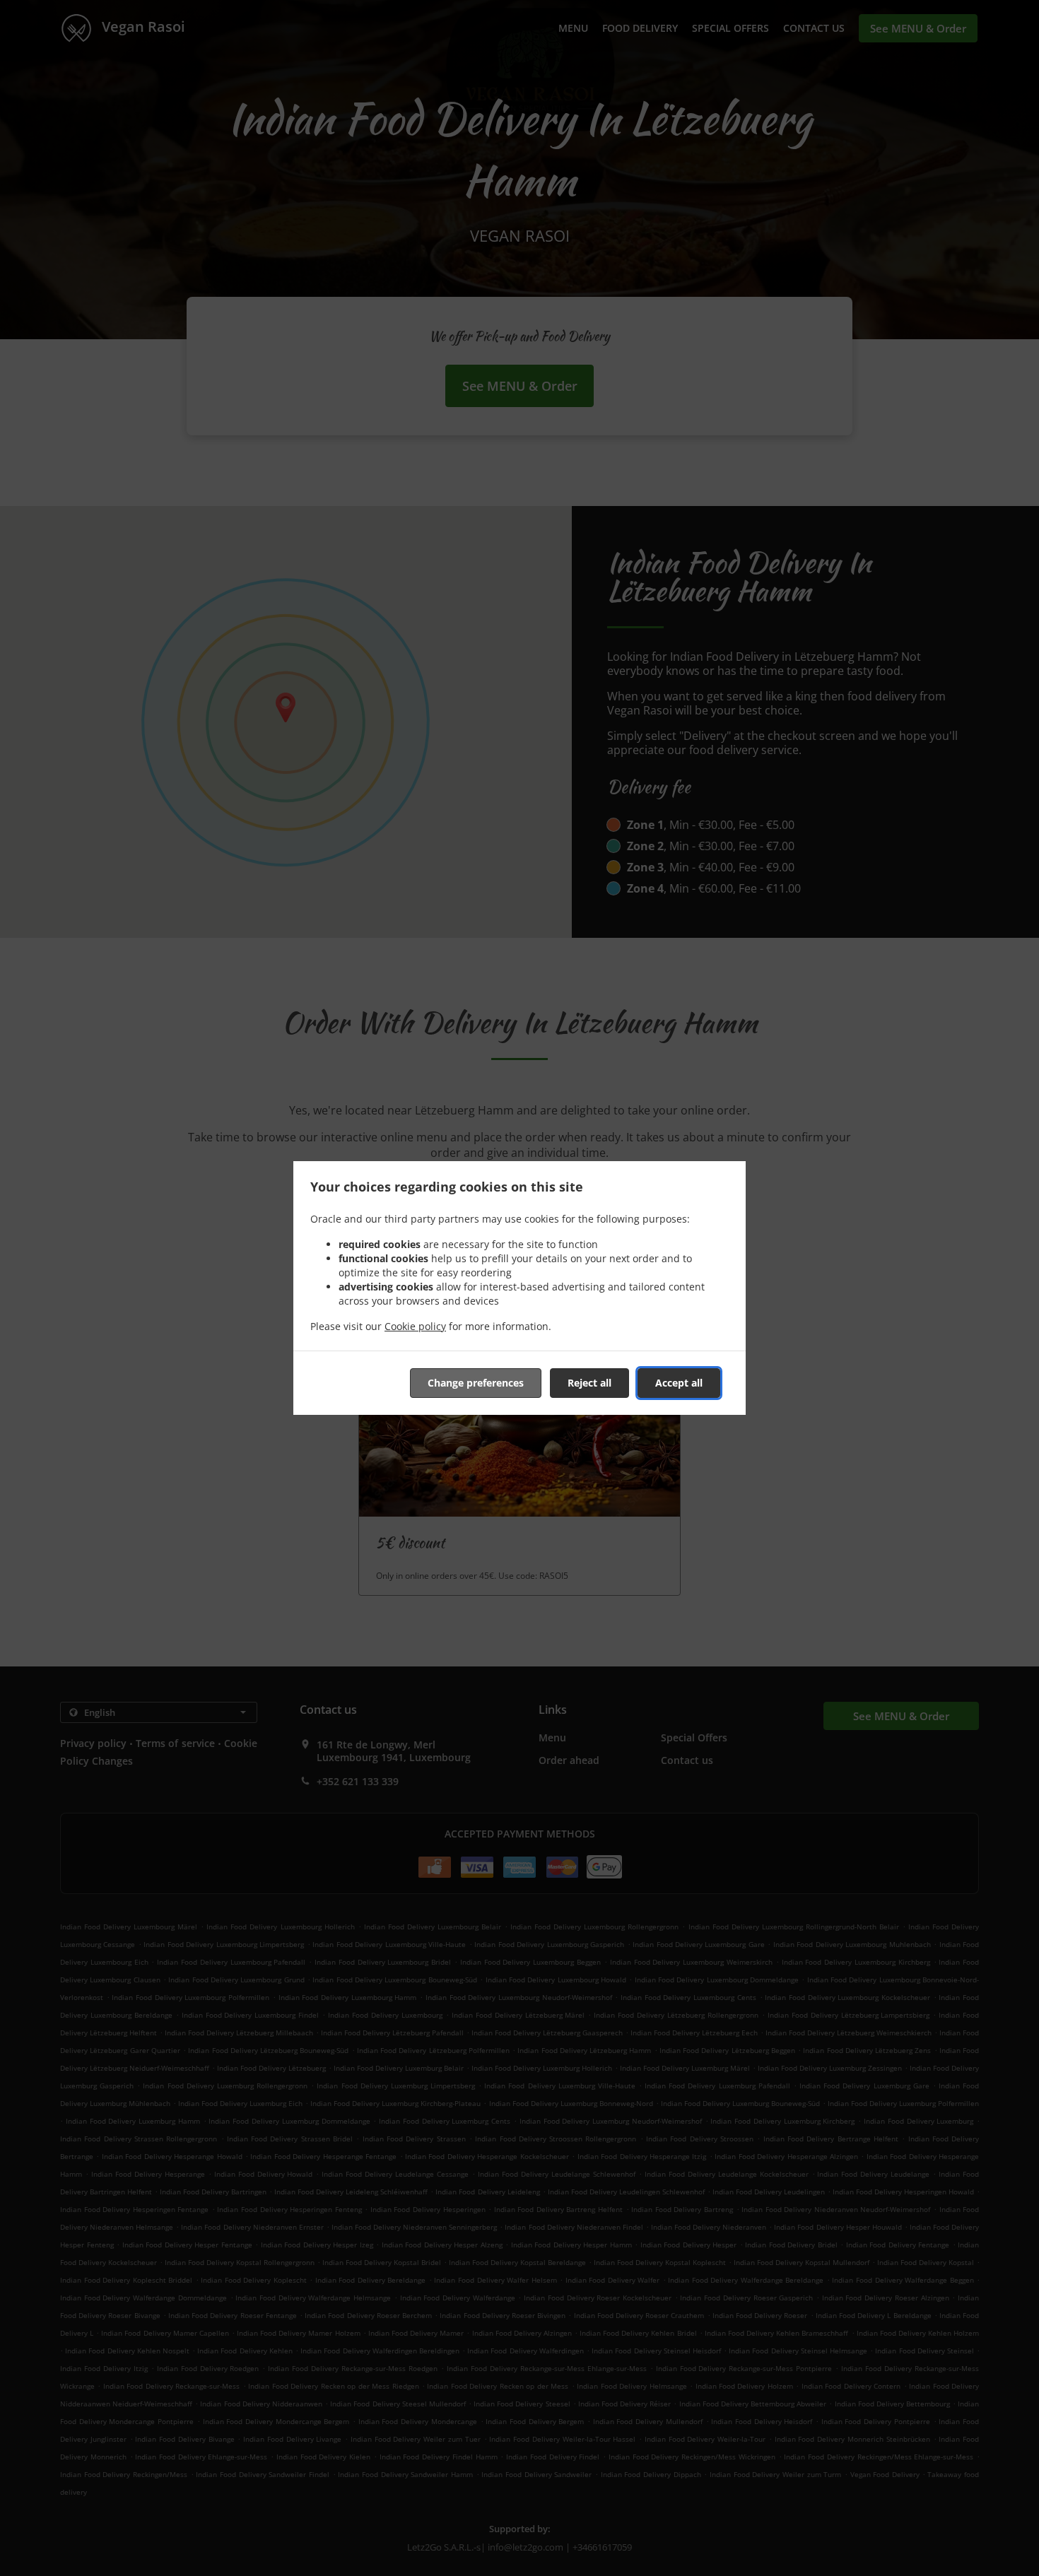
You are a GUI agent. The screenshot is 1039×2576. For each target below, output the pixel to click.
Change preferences (476, 1383)
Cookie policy (415, 1326)
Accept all (679, 1383)
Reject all (589, 1383)
